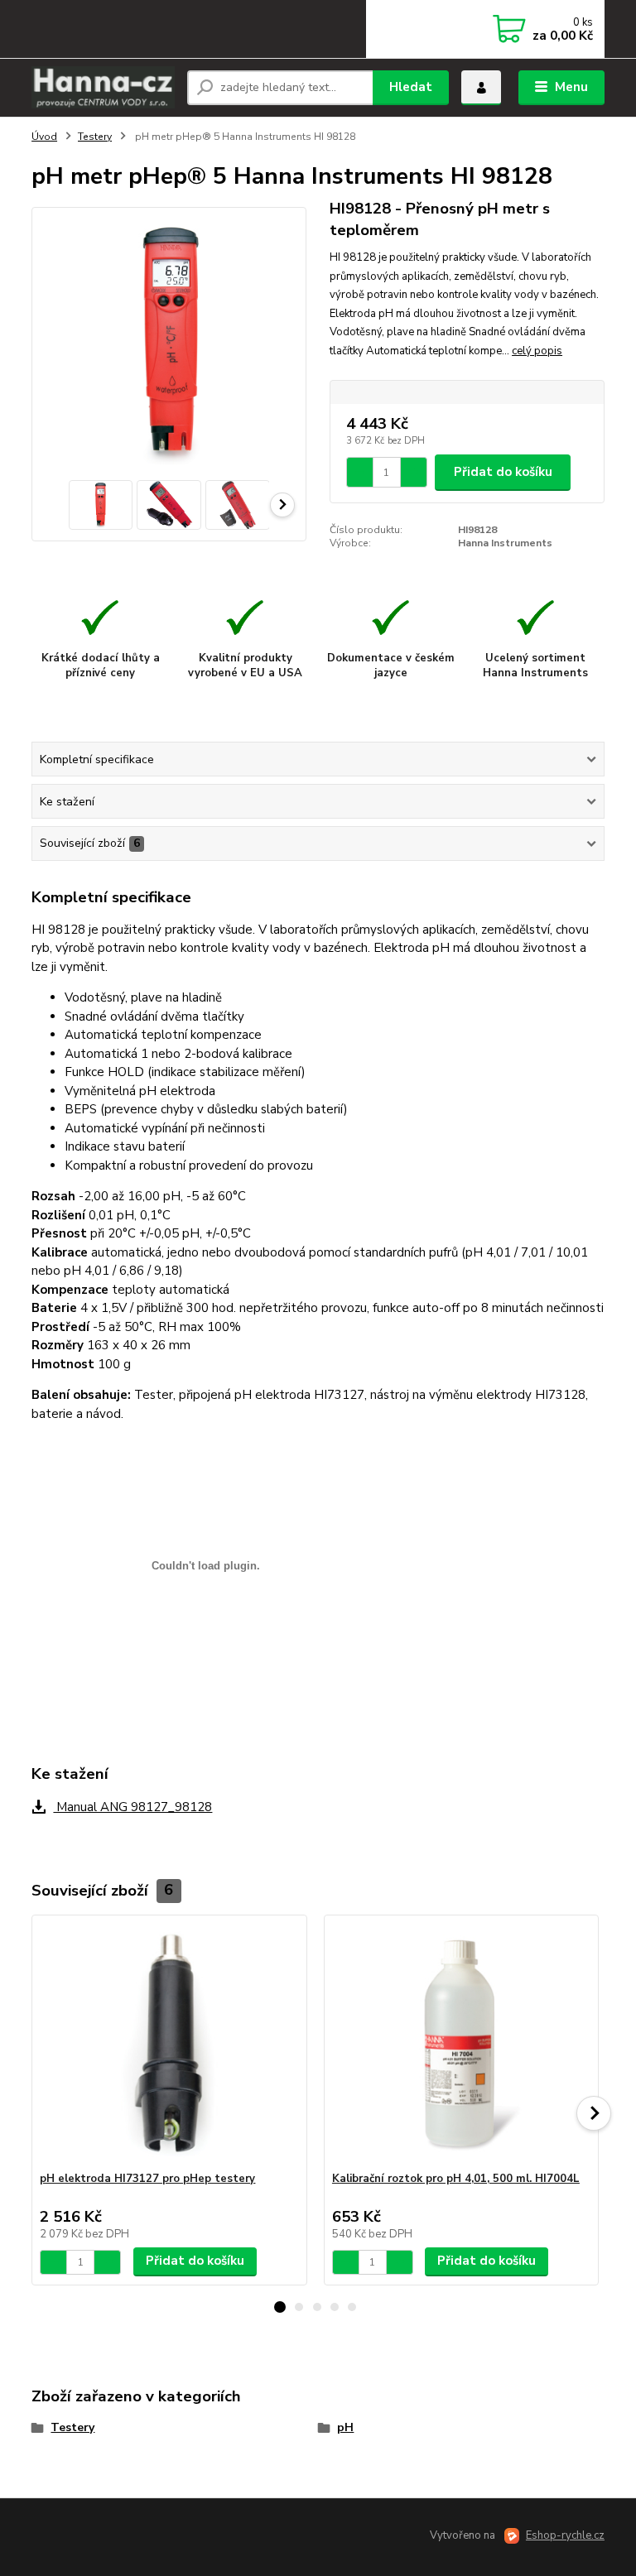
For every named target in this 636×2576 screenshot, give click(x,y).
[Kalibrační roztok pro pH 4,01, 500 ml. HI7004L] (461, 2043)
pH (345, 2427)
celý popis (537, 351)
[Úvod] (103, 87)
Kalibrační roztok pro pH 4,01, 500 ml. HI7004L (456, 2179)
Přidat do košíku (503, 472)
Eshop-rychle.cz (565, 2535)
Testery (95, 137)
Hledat (411, 87)
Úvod (44, 137)
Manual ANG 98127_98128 (132, 1807)
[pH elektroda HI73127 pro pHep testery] (169, 2043)
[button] (280, 2307)
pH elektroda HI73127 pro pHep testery (147, 2179)
